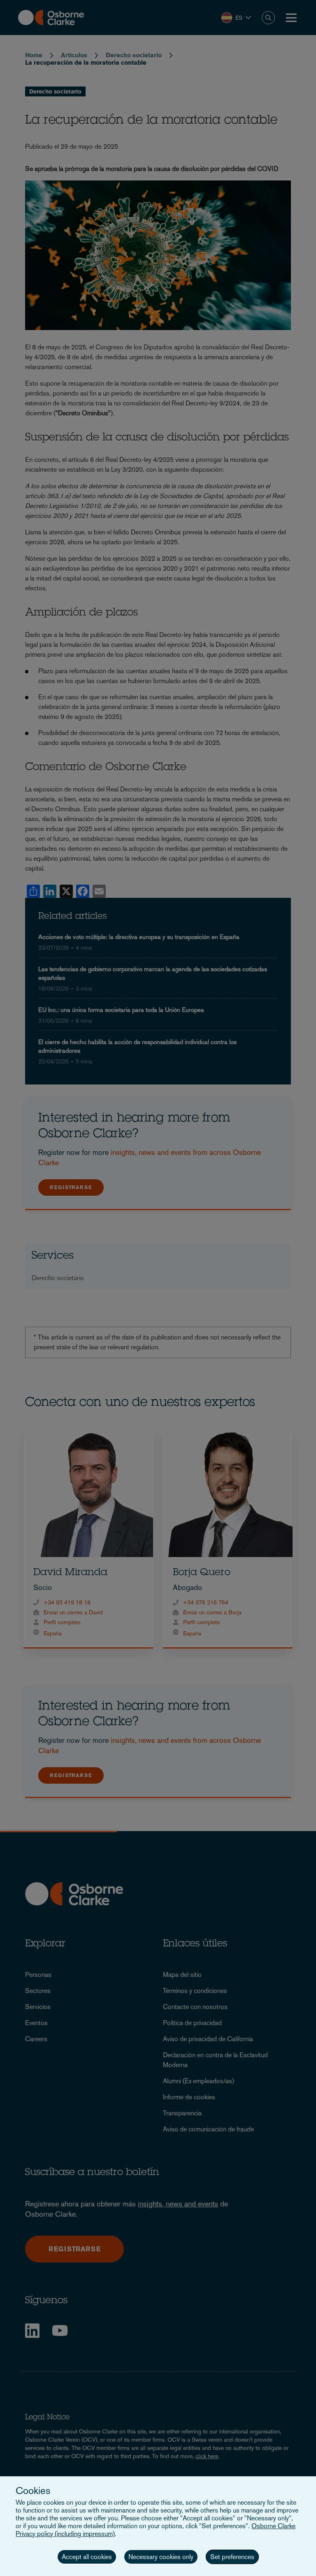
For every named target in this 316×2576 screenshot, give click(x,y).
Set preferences (232, 2557)
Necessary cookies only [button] (161, 2557)
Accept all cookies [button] (87, 2557)
